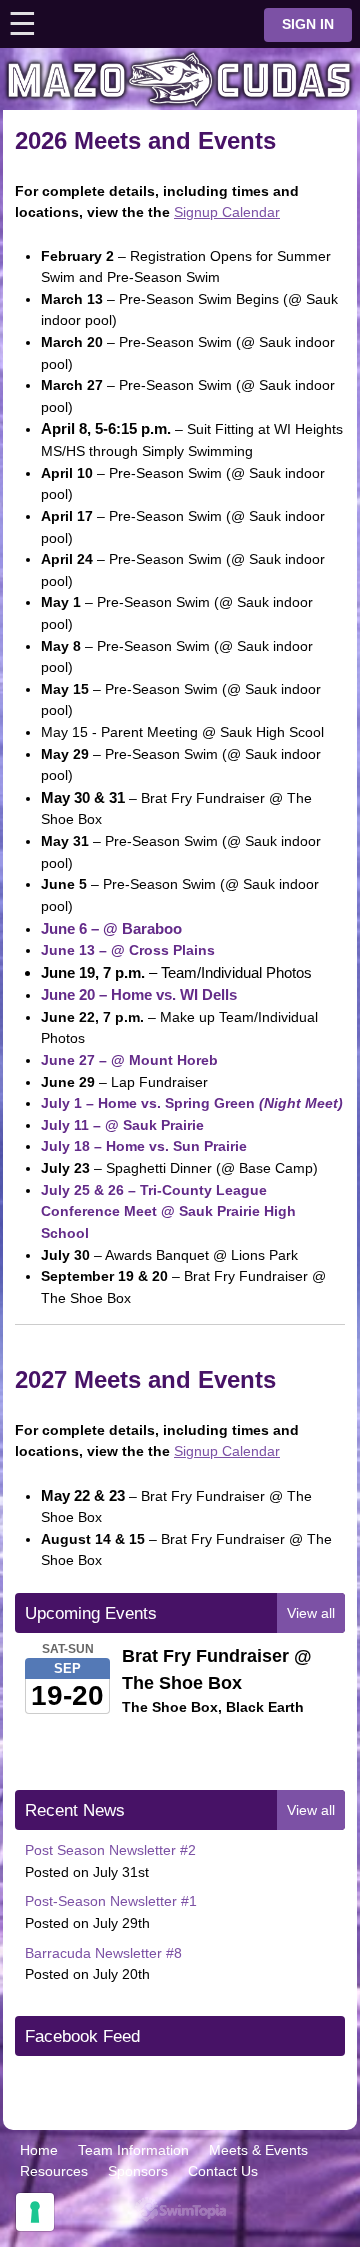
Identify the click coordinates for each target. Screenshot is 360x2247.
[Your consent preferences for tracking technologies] (35, 2212)
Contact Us (223, 2171)
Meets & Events (258, 2150)
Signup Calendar (227, 212)
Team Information (133, 2150)
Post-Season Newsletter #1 (111, 1901)
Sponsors (138, 2171)
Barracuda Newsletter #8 (103, 1953)
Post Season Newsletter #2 (110, 1850)
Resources (54, 2171)
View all (311, 1613)
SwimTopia (180, 2209)
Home (39, 2150)
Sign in (308, 24)
